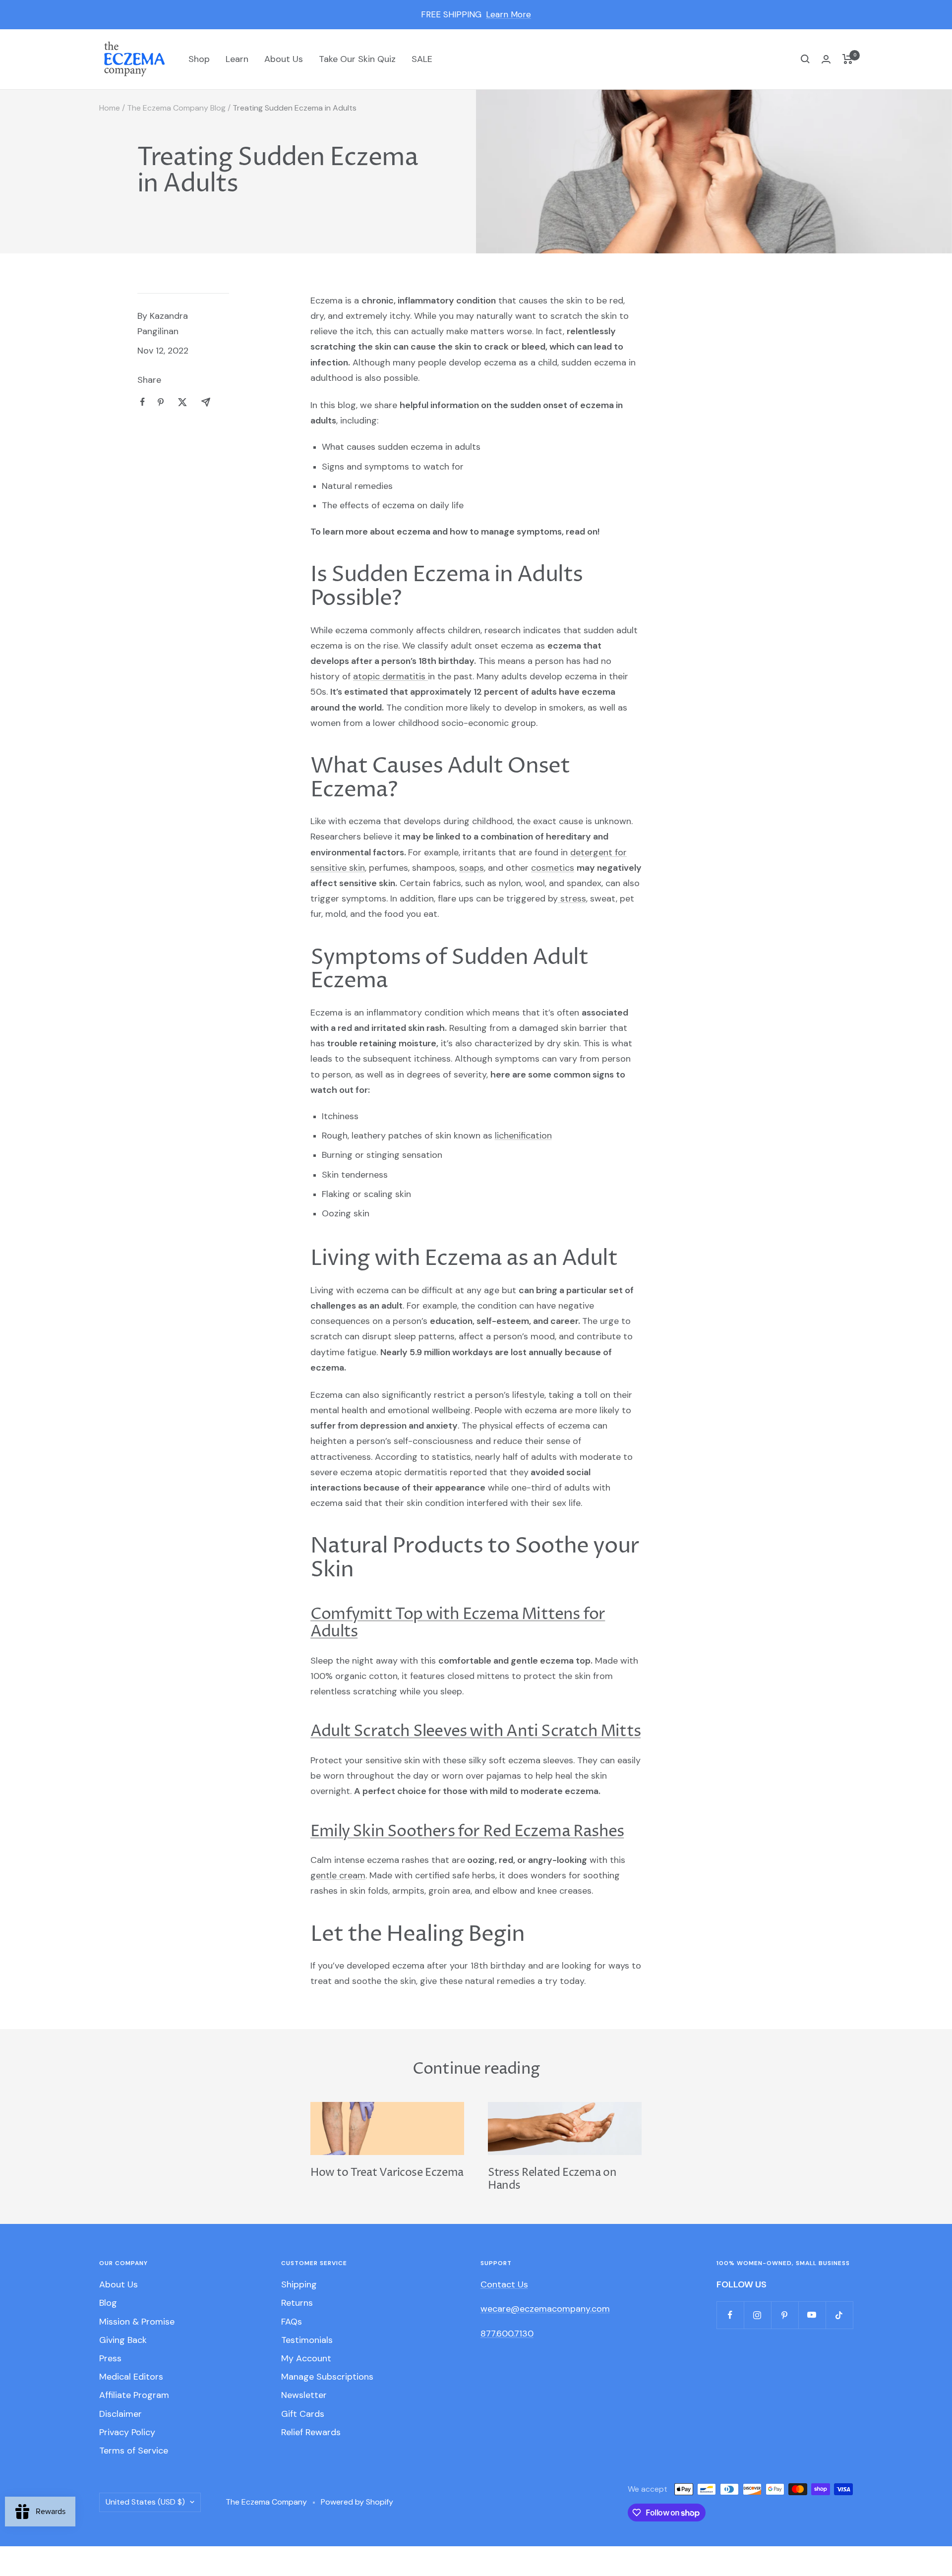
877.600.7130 (507, 2334)
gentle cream (338, 1875)
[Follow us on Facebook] (730, 2315)
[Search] (805, 59)
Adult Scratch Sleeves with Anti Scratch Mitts (476, 1732)
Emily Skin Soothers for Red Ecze (429, 1832)
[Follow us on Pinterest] (785, 2315)
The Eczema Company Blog (176, 108)
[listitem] (143, 402)
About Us (284, 59)
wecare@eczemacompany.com (545, 2309)
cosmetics (553, 868)
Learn (237, 59)
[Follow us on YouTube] (812, 2315)
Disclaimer (120, 2414)
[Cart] (848, 59)
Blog (108, 2303)
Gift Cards (303, 2414)
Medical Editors (131, 2377)
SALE (422, 59)
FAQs (292, 2322)
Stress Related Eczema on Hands (552, 2179)
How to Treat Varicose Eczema (387, 2173)
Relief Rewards (311, 2432)
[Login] (826, 59)
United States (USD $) (145, 2502)
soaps (472, 868)
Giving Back (123, 2340)
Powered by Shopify (357, 2502)
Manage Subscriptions (327, 2377)
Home (110, 108)
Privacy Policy (127, 2432)
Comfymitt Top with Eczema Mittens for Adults (458, 1623)
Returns (297, 2303)
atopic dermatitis (390, 676)
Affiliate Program (134, 2395)
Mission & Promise (137, 2322)
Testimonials (307, 2340)
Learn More (508, 14)
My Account (306, 2358)
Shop (199, 59)
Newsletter (304, 2395)
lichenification (523, 1136)
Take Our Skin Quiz (357, 59)
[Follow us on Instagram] (757, 2315)
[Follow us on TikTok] (839, 2315)
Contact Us (504, 2284)
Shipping (299, 2284)
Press (110, 2358)
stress (572, 899)
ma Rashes (585, 1832)
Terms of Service (134, 2451)
